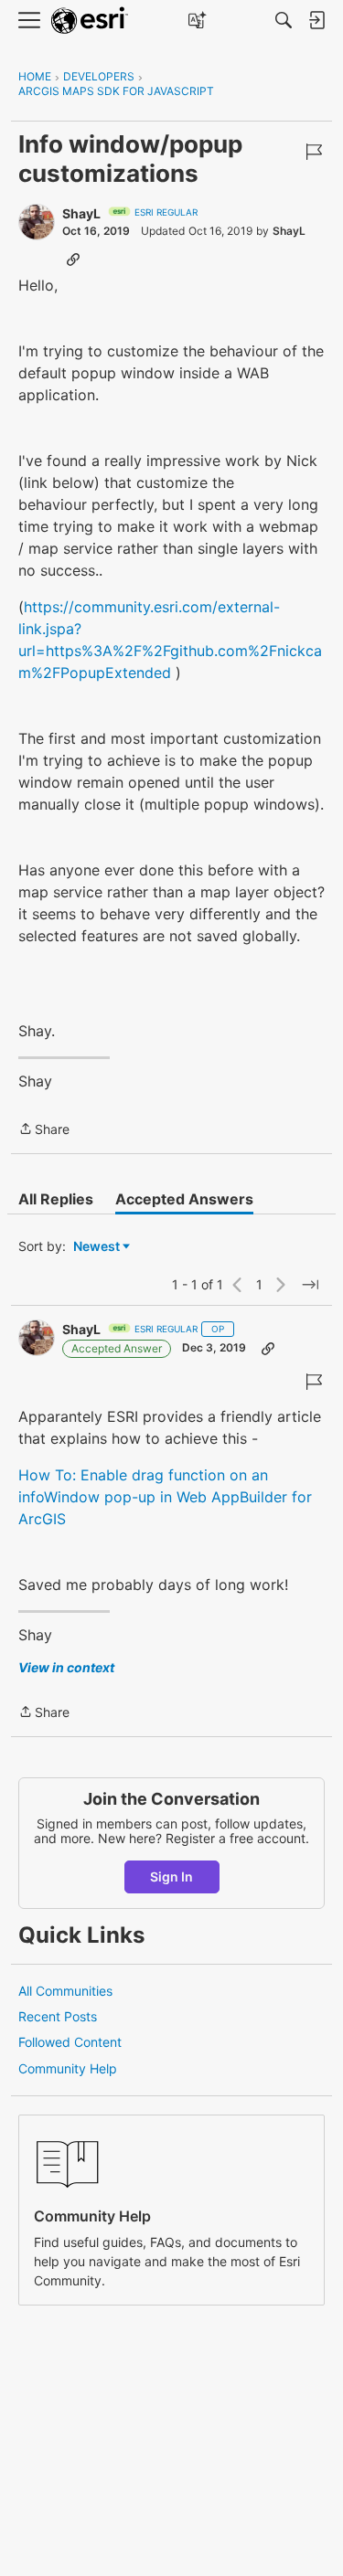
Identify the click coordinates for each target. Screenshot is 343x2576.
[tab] (56, 1199)
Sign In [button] (171, 1876)
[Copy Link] (73, 259)
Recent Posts (58, 2016)
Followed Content (70, 2042)
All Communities (65, 1991)
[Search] (284, 20)
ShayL (81, 213)
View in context (66, 1667)
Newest (96, 1247)
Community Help (68, 2068)
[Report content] (314, 152)
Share (44, 1130)
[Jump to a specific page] (310, 1285)
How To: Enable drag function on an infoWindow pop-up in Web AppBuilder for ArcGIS (165, 1497)
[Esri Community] (90, 21)
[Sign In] (316, 20)
